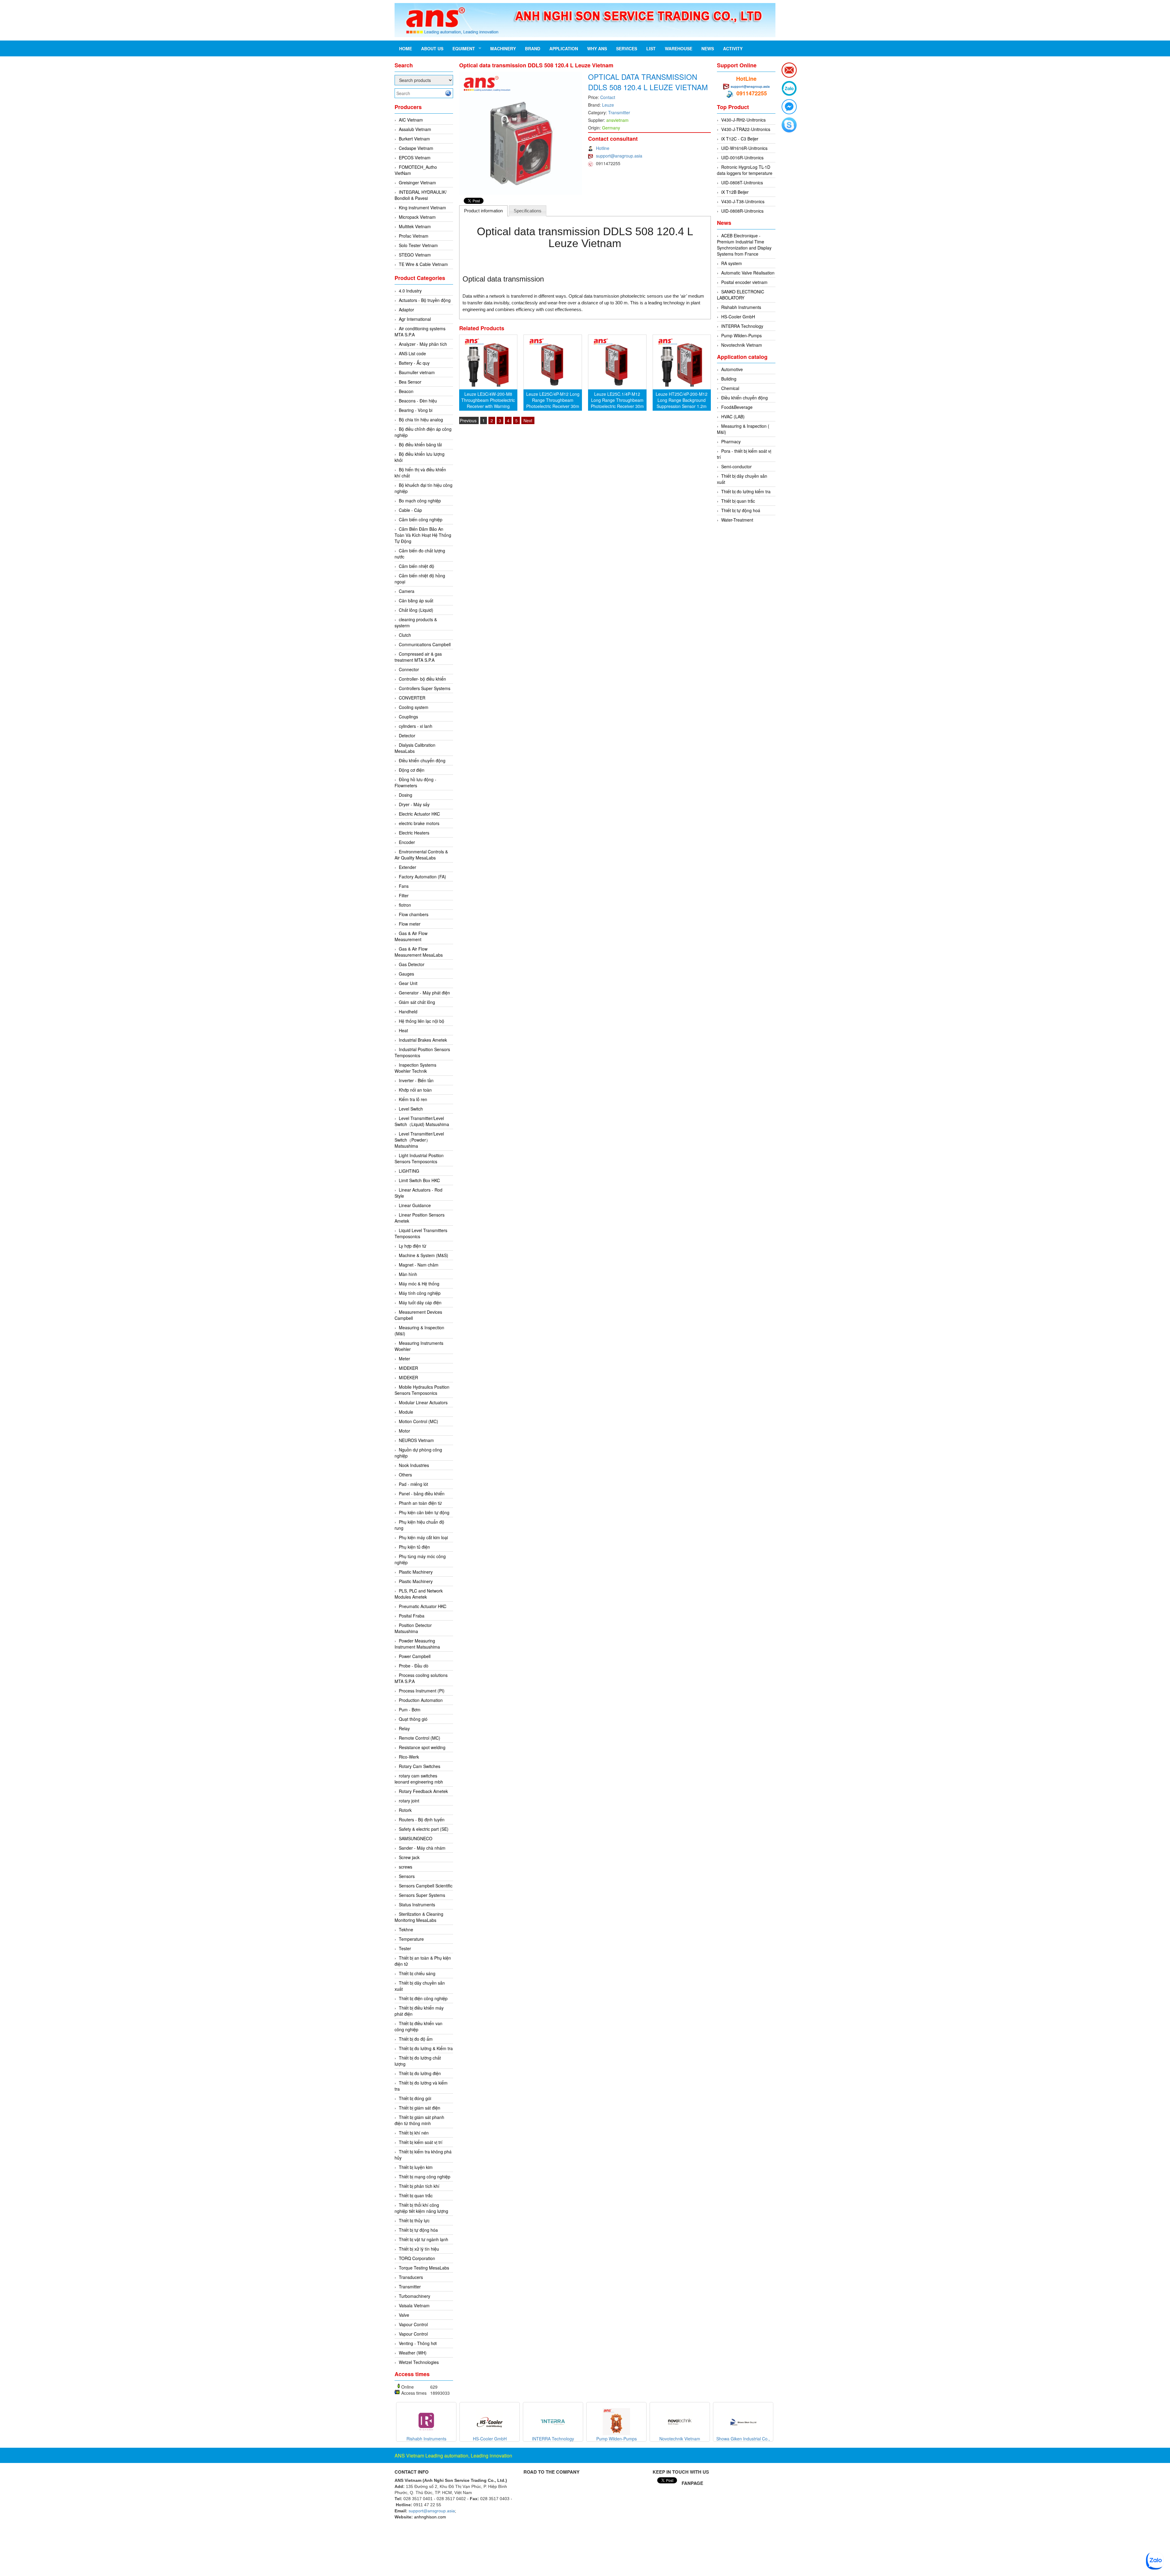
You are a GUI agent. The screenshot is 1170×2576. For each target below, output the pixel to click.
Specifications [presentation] (528, 211)
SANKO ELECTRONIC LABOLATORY (741, 295)
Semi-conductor (736, 466)
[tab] (484, 211)
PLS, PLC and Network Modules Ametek (419, 1594)
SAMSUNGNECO (416, 1838)
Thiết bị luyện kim (416, 2167)
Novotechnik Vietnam (742, 345)
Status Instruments (417, 1905)
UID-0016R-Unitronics (742, 158)
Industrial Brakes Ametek (423, 1040)
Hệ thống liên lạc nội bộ (422, 1021)
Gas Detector (412, 964)
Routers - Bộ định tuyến (422, 1819)
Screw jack (409, 1857)
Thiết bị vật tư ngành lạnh (424, 2239)
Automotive (732, 369)
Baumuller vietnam (417, 372)
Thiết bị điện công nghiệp (423, 1998)
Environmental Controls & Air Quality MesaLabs (421, 855)
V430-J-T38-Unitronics (743, 201)
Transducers (411, 2277)
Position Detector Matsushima (413, 1628)
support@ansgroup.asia (619, 156)
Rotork (405, 1810)
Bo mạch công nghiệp (420, 501)
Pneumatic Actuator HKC (423, 1606)
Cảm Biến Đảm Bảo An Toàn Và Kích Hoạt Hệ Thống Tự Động (423, 535)
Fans (404, 886)
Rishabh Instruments (741, 307)
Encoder (407, 842)
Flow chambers (414, 914)
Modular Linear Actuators (423, 1402)
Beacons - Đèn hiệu (418, 401)
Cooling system (414, 707)
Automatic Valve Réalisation (748, 273)
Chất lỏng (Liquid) (416, 610)
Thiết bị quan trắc (416, 2195)
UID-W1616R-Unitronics (744, 148)
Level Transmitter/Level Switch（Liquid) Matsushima (422, 1121)
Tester (405, 1948)
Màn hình (408, 1274)
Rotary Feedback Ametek (423, 1791)
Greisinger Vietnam (417, 182)
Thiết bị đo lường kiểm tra (746, 491)
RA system (732, 263)
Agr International (415, 319)
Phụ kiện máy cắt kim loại (423, 1537)
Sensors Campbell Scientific (426, 1886)
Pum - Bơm (410, 1710)
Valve (404, 2315)
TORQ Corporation (417, 2258)
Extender (408, 867)
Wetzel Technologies (419, 2362)
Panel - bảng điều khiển (422, 1494)
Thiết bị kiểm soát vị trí (421, 2142)
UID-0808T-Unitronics (742, 182)
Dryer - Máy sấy (414, 804)
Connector (409, 669)
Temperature (411, 1939)
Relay (404, 1728)
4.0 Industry (410, 291)
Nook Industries (414, 1465)
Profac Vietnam (414, 236)
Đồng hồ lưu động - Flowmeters (415, 782)
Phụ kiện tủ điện (414, 1547)
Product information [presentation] (483, 211)
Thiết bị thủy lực (414, 2220)
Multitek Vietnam (415, 226)
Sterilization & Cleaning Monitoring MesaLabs (419, 1917)
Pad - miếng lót (413, 1484)
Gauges (406, 974)
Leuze (608, 105)
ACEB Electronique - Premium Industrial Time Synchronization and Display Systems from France (744, 245)
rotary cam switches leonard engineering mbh (419, 1779)
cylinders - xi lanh (416, 726)
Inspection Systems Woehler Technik (415, 1068)
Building (729, 379)
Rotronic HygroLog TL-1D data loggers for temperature (745, 170)
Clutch (405, 635)
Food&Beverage (737, 407)
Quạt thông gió (413, 1719)
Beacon (406, 391)
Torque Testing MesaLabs (424, 2268)
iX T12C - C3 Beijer (740, 139)
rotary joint (409, 1801)
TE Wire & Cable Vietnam (423, 264)
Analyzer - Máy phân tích (423, 344)
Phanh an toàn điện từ (420, 1503)
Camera (407, 591)
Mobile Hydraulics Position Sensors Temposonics (422, 1390)
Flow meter (410, 924)
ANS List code (412, 353)
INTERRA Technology (742, 326)
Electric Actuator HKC (419, 814)
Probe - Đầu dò (414, 1666)
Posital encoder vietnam (744, 282)
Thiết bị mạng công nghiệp (425, 2177)
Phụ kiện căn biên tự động (424, 1512)
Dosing (406, 795)
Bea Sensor (410, 382)
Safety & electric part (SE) (424, 1829)
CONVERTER (412, 698)
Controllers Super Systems (425, 688)
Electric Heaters (414, 833)
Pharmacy (731, 441)
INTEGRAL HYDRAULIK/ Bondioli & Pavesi (421, 195)
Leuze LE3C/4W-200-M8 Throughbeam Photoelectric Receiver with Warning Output (488, 403)
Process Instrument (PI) (422, 1691)
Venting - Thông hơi (418, 2343)
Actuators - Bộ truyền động (425, 300)
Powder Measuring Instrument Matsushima (417, 1644)
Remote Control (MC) (420, 1738)
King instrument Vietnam (422, 207)
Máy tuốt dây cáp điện (420, 1302)
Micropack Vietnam (417, 217)
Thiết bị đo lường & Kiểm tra (426, 2048)
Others (405, 1475)
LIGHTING (409, 1171)
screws (406, 1867)
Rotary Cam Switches (420, 1766)
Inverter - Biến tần (416, 1080)
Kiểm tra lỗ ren (413, 1099)
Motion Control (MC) (418, 1421)
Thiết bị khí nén (414, 2133)
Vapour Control (413, 2324)
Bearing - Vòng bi (416, 410)
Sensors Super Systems (422, 1895)
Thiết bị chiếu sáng (417, 1973)
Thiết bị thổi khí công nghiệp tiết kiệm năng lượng (421, 2208)
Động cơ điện (412, 770)
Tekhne (406, 1929)
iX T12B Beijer (735, 192)
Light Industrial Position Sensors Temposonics (419, 1158)
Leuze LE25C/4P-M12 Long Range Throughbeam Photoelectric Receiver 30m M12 (553, 403)
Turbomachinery (415, 2296)
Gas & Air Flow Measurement (411, 936)
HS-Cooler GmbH (738, 317)
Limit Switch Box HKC (419, 1180)
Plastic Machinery (416, 1572)
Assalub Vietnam (415, 129)
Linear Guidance (415, 1205)
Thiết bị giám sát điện (420, 2108)
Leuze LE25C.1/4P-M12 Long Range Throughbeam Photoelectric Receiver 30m (617, 400)
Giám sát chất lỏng (417, 1002)
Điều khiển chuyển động (422, 760)
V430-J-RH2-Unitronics (743, 120)
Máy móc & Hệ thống (419, 1284)
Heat (403, 1030)
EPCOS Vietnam (415, 158)
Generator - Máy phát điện (424, 993)
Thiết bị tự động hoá (741, 510)
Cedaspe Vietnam (416, 148)
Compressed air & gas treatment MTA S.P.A (418, 657)
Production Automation (421, 1700)
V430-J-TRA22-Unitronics (746, 129)
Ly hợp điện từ (413, 1246)
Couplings (408, 717)
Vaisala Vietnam (414, 2305)
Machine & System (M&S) (424, 1255)
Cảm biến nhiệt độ (417, 566)
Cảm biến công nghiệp (421, 519)
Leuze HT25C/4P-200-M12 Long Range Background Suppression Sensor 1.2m (682, 400)
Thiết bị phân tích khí (419, 2186)
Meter (404, 1359)
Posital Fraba (412, 1616)
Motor (404, 1431)
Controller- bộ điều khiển (422, 679)
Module (406, 1412)
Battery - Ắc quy (414, 363)
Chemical (730, 388)
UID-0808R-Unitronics (742, 211)
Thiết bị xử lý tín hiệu (419, 2249)
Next (528, 420)
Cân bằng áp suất (416, 601)
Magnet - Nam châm (419, 1265)
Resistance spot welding (422, 1747)
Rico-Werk (409, 1757)
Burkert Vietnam (414, 139)
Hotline (603, 148)
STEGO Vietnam (415, 255)
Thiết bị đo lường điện (420, 2073)
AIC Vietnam (411, 120)
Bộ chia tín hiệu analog (421, 420)
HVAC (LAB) (733, 416)
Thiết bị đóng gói (415, 2098)
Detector (407, 735)
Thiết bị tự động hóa (418, 2230)
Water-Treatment (737, 520)
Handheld (408, 1012)
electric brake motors (419, 823)
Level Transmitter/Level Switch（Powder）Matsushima (419, 1140)
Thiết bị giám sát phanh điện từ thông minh (419, 2120)
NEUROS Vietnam (416, 1440)
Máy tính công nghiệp (420, 1293)
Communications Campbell (425, 644)
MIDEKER (408, 1368)
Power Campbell (415, 1656)
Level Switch (411, 1109)
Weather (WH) (413, 2353)
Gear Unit (408, 983)
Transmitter (410, 2287)
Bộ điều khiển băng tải (420, 445)
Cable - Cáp (410, 510)
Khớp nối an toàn (415, 1090)
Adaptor (406, 310)
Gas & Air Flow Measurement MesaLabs (419, 952)
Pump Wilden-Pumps (741, 335)
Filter (404, 895)
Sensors (407, 1876)
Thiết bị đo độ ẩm (416, 2039)
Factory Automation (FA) (422, 877)
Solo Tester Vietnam (418, 245)
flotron (405, 905)
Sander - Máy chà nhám (422, 1848)
